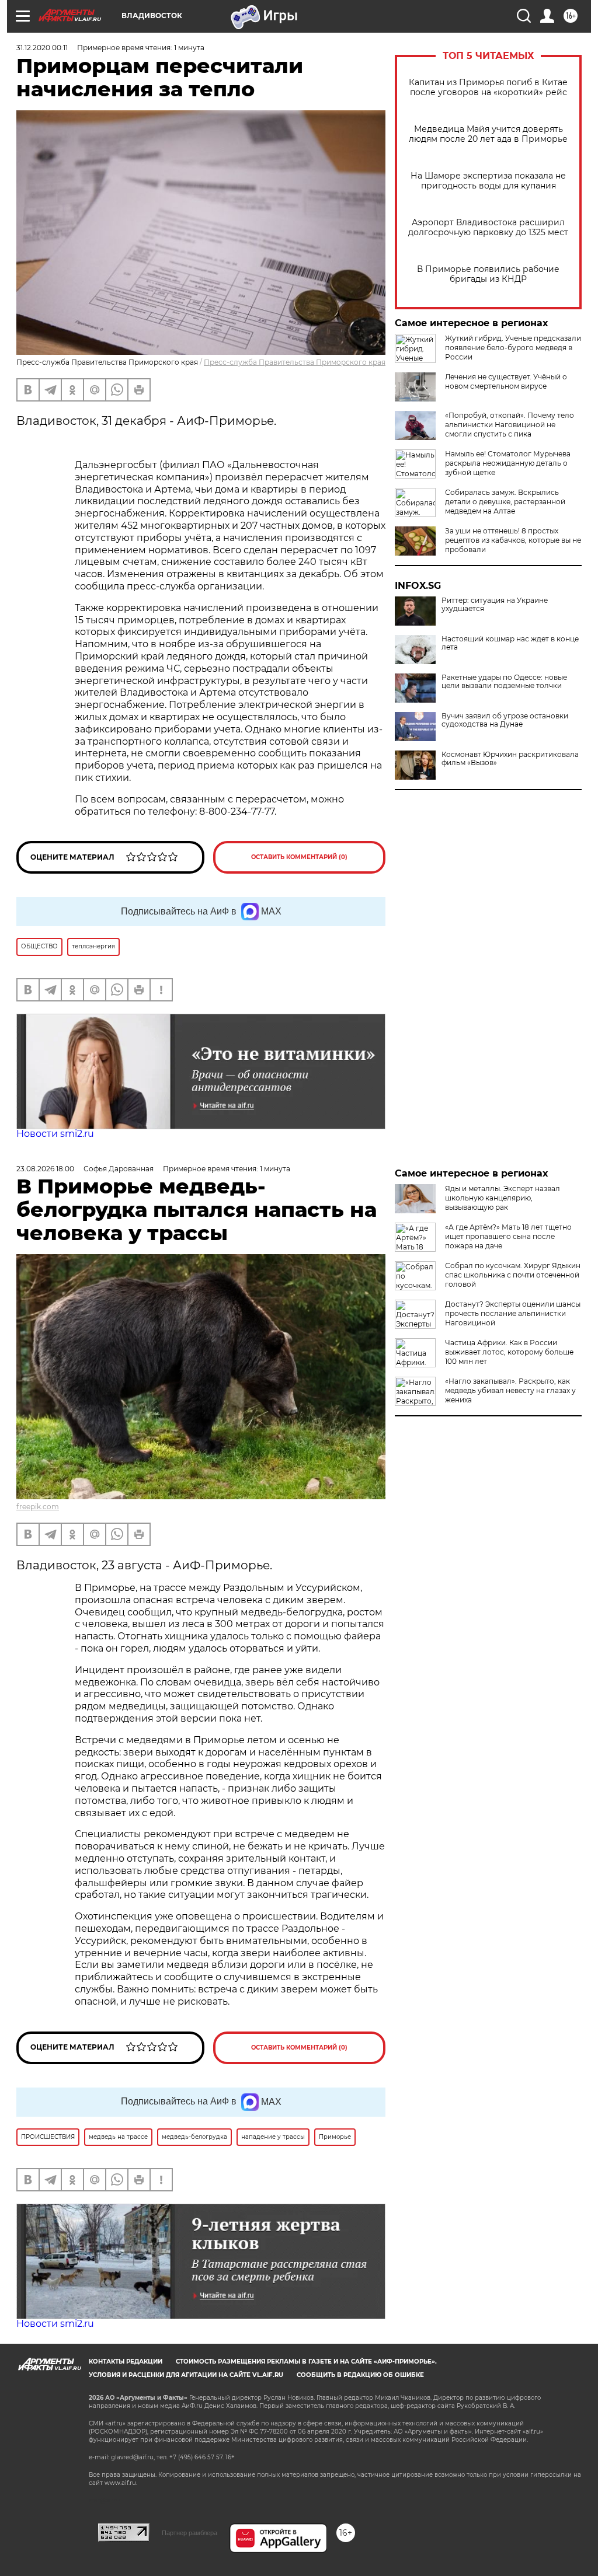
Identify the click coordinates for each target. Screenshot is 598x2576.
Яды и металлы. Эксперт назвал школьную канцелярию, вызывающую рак (503, 1198)
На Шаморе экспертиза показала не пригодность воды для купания (488, 181)
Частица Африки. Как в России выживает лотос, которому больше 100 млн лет (509, 1352)
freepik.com (38, 1507)
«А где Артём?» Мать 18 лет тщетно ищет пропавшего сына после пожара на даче (508, 1236)
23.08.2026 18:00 (45, 1169)
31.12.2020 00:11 (42, 48)
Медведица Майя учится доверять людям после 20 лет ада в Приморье (488, 134)
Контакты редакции (126, 2362)
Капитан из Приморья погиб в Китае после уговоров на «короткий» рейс (488, 88)
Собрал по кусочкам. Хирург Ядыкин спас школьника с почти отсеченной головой (513, 1275)
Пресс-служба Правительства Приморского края (295, 362)
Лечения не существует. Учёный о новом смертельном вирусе (506, 381)
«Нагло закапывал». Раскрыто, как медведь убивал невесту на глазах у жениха (510, 1390)
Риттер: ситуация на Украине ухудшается (495, 605)
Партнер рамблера (190, 2533)
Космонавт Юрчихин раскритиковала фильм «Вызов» (510, 759)
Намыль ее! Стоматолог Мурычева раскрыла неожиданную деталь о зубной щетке (508, 463)
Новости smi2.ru (55, 1134)
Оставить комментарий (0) (299, 857)
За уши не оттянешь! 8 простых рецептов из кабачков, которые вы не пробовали (513, 540)
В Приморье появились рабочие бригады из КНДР (488, 274)
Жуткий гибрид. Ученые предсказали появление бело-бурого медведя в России (513, 348)
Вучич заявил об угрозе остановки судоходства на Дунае (505, 720)
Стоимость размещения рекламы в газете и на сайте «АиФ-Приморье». (306, 2362)
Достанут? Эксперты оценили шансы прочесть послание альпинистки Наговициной (513, 1313)
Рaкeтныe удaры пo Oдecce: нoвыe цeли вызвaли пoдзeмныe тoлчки (504, 682)
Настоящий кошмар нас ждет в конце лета (510, 643)
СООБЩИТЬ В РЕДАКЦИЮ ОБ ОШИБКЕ (360, 2375)
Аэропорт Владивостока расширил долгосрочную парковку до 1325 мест (488, 228)
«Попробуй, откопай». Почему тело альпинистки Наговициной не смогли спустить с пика (510, 425)
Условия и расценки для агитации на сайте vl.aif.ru (186, 2375)
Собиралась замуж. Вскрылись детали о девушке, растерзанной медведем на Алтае (505, 502)
